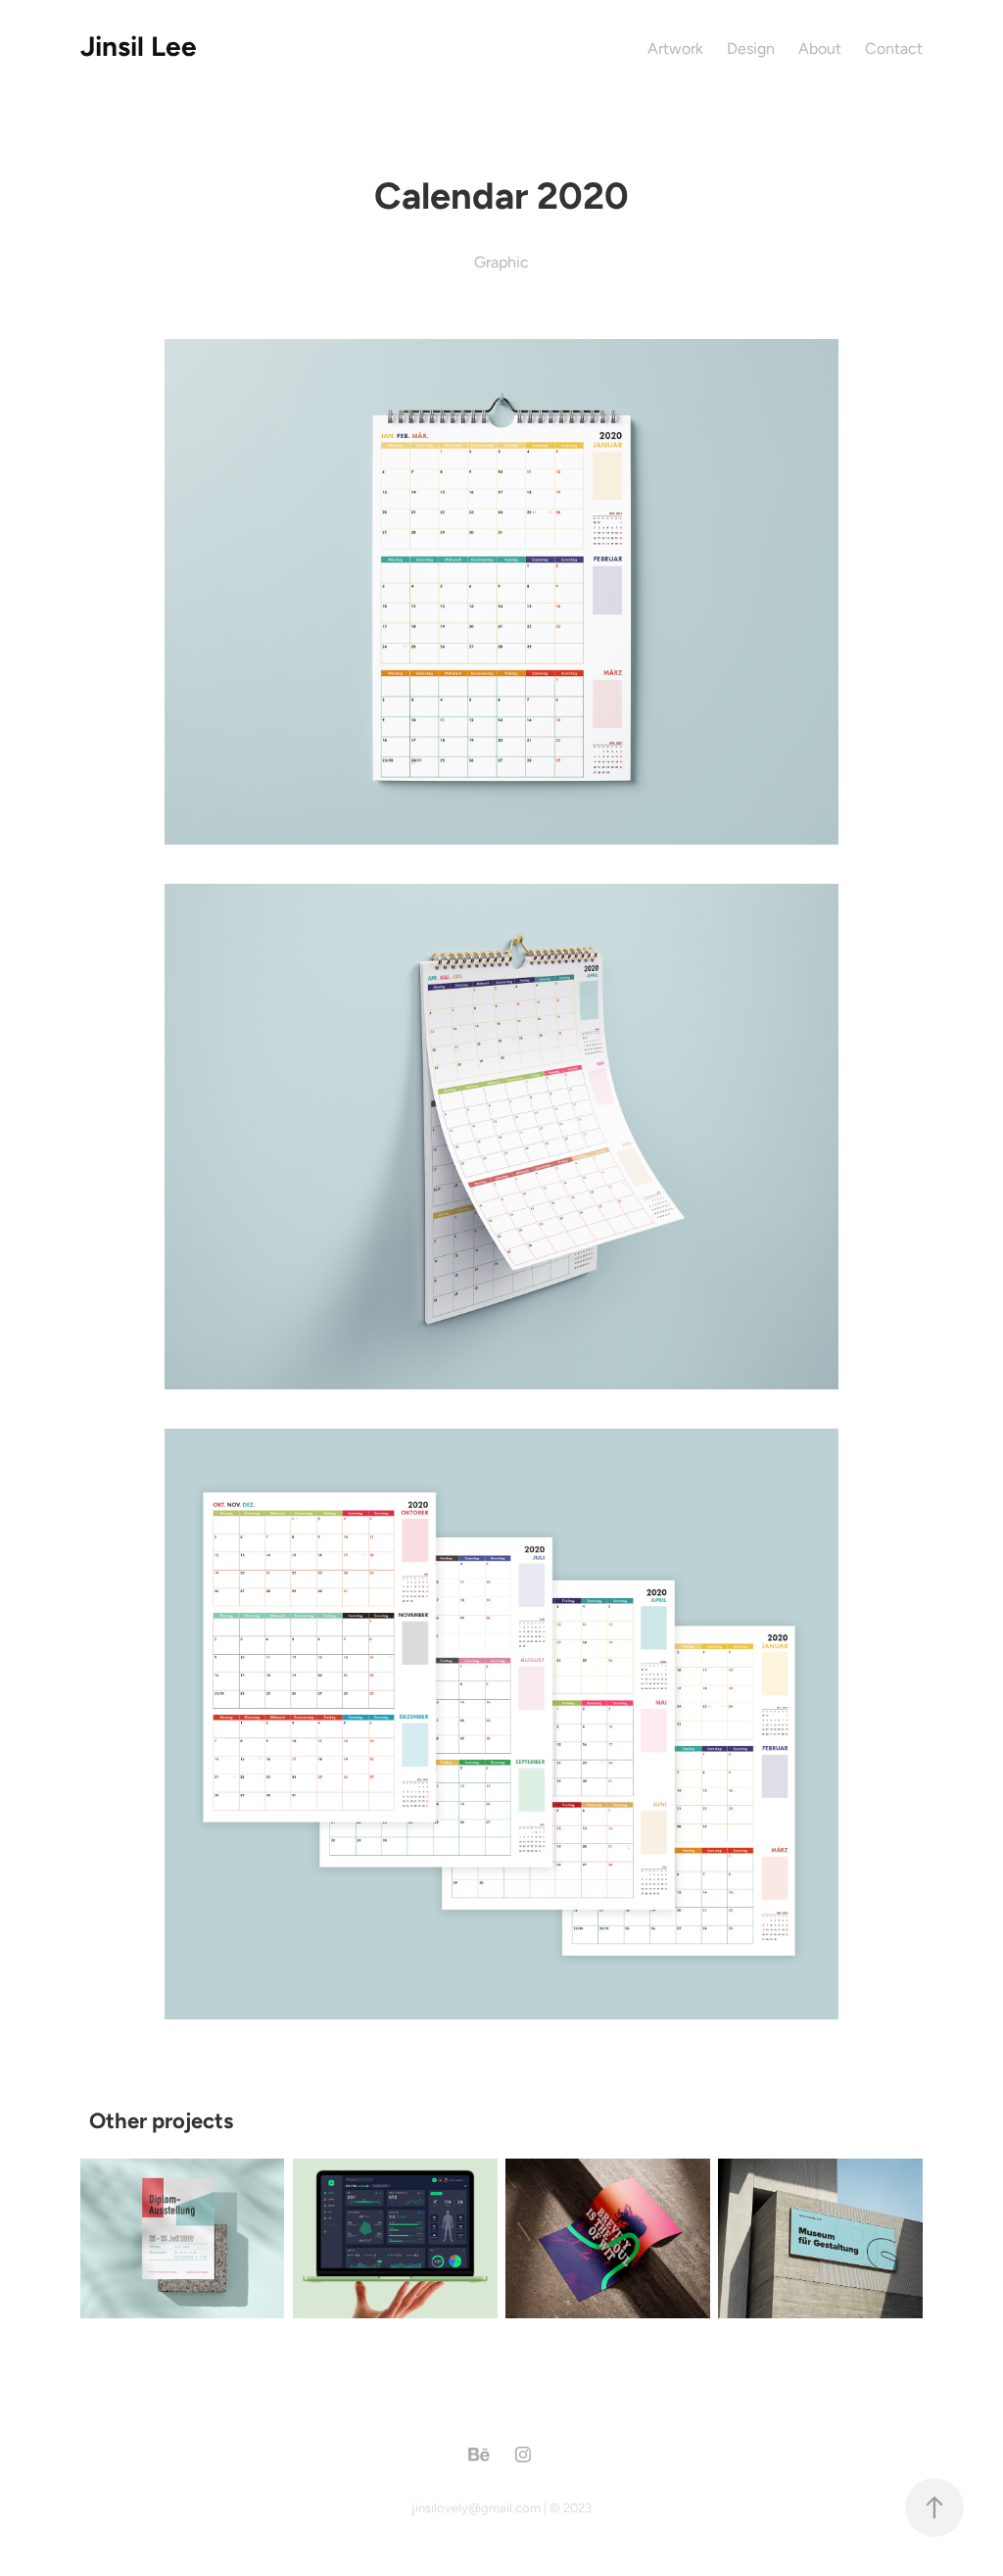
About (820, 49)
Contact (894, 49)
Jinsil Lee (139, 46)
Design (751, 49)
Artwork (675, 49)
